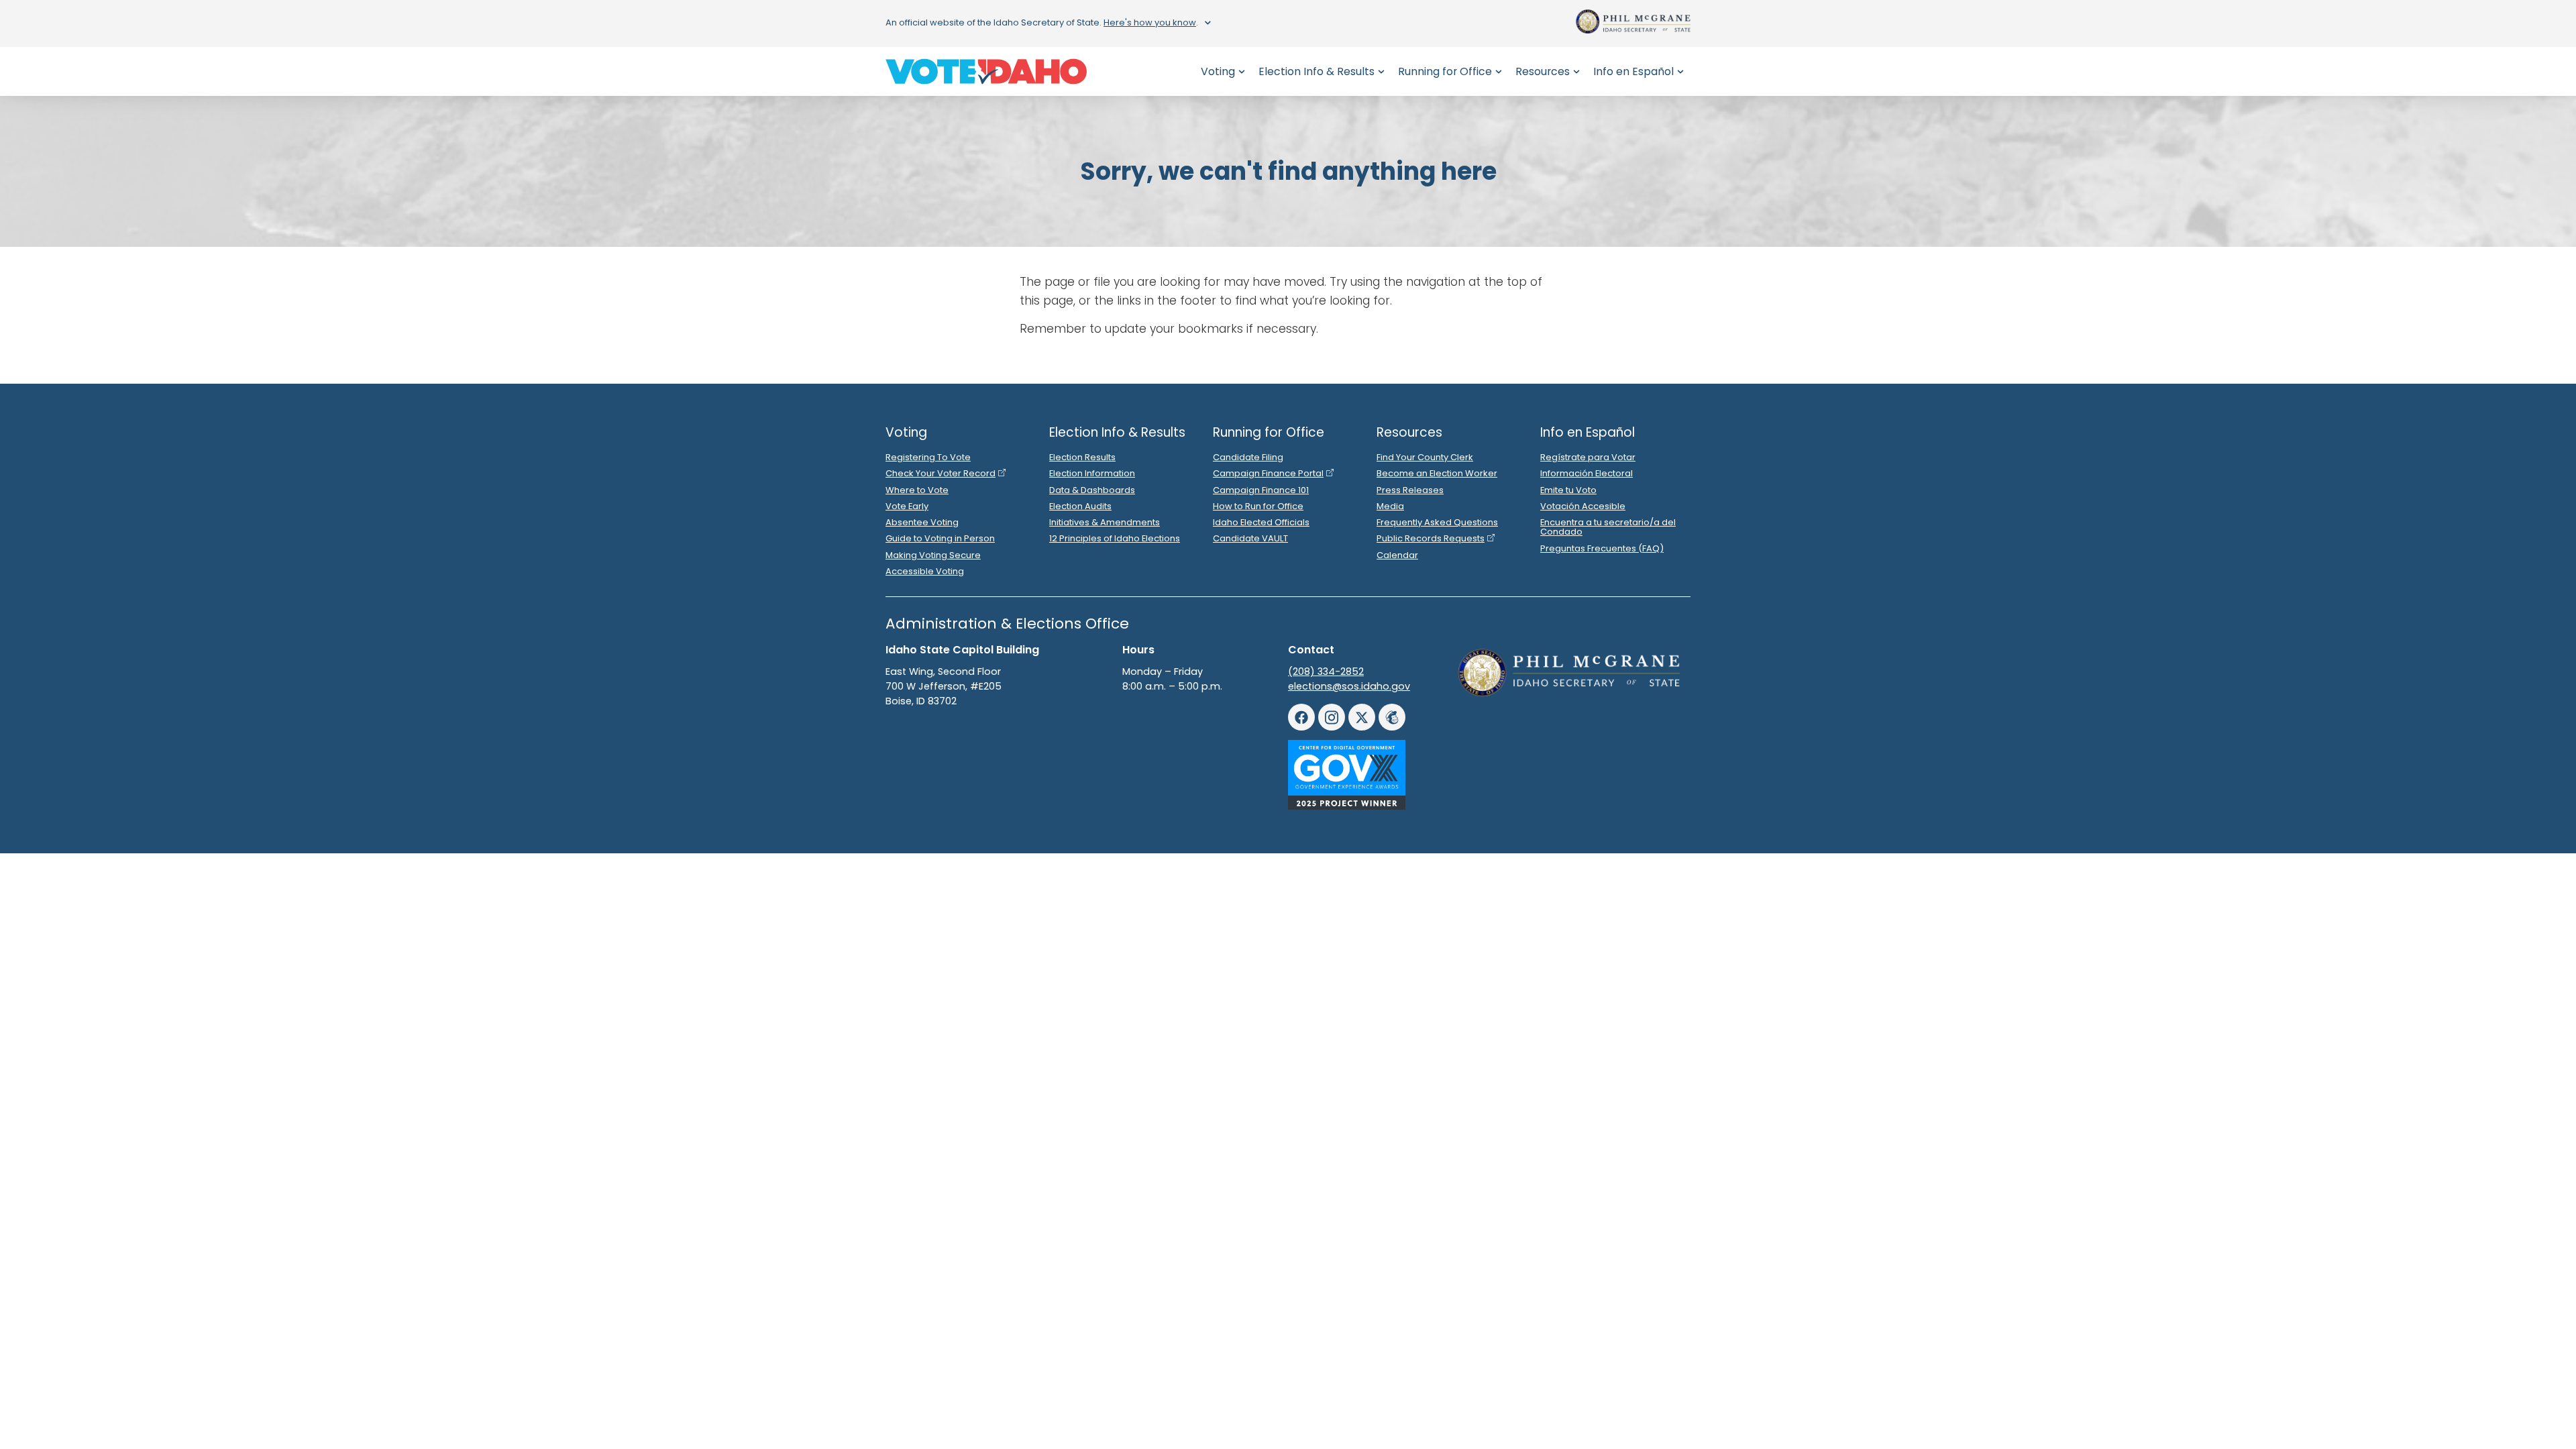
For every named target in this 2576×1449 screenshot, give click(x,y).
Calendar (1397, 555)
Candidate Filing (1248, 457)
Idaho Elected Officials (1261, 522)
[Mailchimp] (1392, 717)
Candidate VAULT (1250, 538)
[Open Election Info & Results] (1381, 71)
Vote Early (907, 506)
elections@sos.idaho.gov (1349, 686)
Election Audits (1080, 506)
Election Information (1092, 473)
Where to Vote (917, 490)
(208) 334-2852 (1326, 672)
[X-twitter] (1362, 717)
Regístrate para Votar (1588, 457)
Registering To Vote (928, 457)
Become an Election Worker (1437, 473)
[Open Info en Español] (1680, 71)
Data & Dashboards (1092, 490)
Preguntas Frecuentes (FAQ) (1602, 548)
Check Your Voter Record (941, 473)
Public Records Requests (1431, 538)
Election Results (1082, 457)
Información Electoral (1587, 473)
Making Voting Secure (933, 555)
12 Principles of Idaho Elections (1115, 538)
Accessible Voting (925, 571)
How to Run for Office (1258, 506)
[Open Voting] (1242, 71)
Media (1390, 506)
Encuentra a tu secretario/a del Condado (1608, 527)
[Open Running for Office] (1499, 71)
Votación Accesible (1583, 506)
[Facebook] (1301, 717)
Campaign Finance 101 (1261, 490)
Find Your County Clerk (1425, 457)
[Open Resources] (1576, 71)
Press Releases (1410, 490)
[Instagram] (1332, 717)
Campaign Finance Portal (1268, 473)
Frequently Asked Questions (1437, 522)
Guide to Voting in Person (940, 538)
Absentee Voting (922, 522)
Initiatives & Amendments (1105, 522)
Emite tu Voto (1568, 490)
